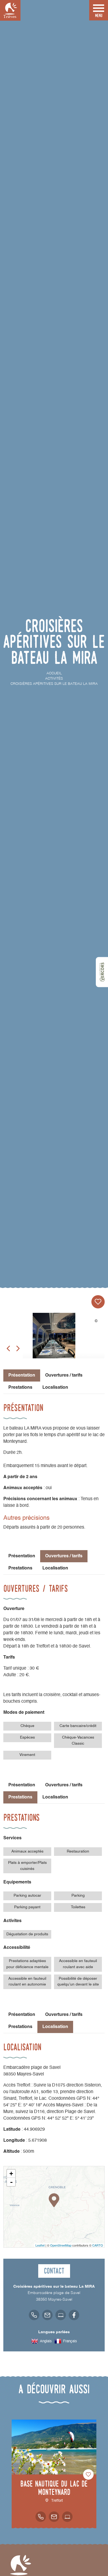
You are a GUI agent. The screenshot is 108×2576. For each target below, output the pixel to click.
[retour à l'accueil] (10, 10)
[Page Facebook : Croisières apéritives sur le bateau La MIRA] (74, 2315)
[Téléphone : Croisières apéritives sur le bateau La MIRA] (34, 2315)
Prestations (20, 1388)
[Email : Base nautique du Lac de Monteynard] (54, 2517)
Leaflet (40, 2245)
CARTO (98, 2245)
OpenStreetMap (61, 2245)
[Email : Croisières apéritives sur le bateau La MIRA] (47, 2315)
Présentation (22, 1556)
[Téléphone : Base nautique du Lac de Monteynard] (41, 2517)
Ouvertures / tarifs (64, 1375)
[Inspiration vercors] (102, 972)
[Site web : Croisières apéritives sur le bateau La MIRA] (61, 2315)
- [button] (11, 2182)
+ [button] (11, 2174)
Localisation (55, 1388)
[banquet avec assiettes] (54, 1341)
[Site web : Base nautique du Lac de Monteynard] (67, 2517)
